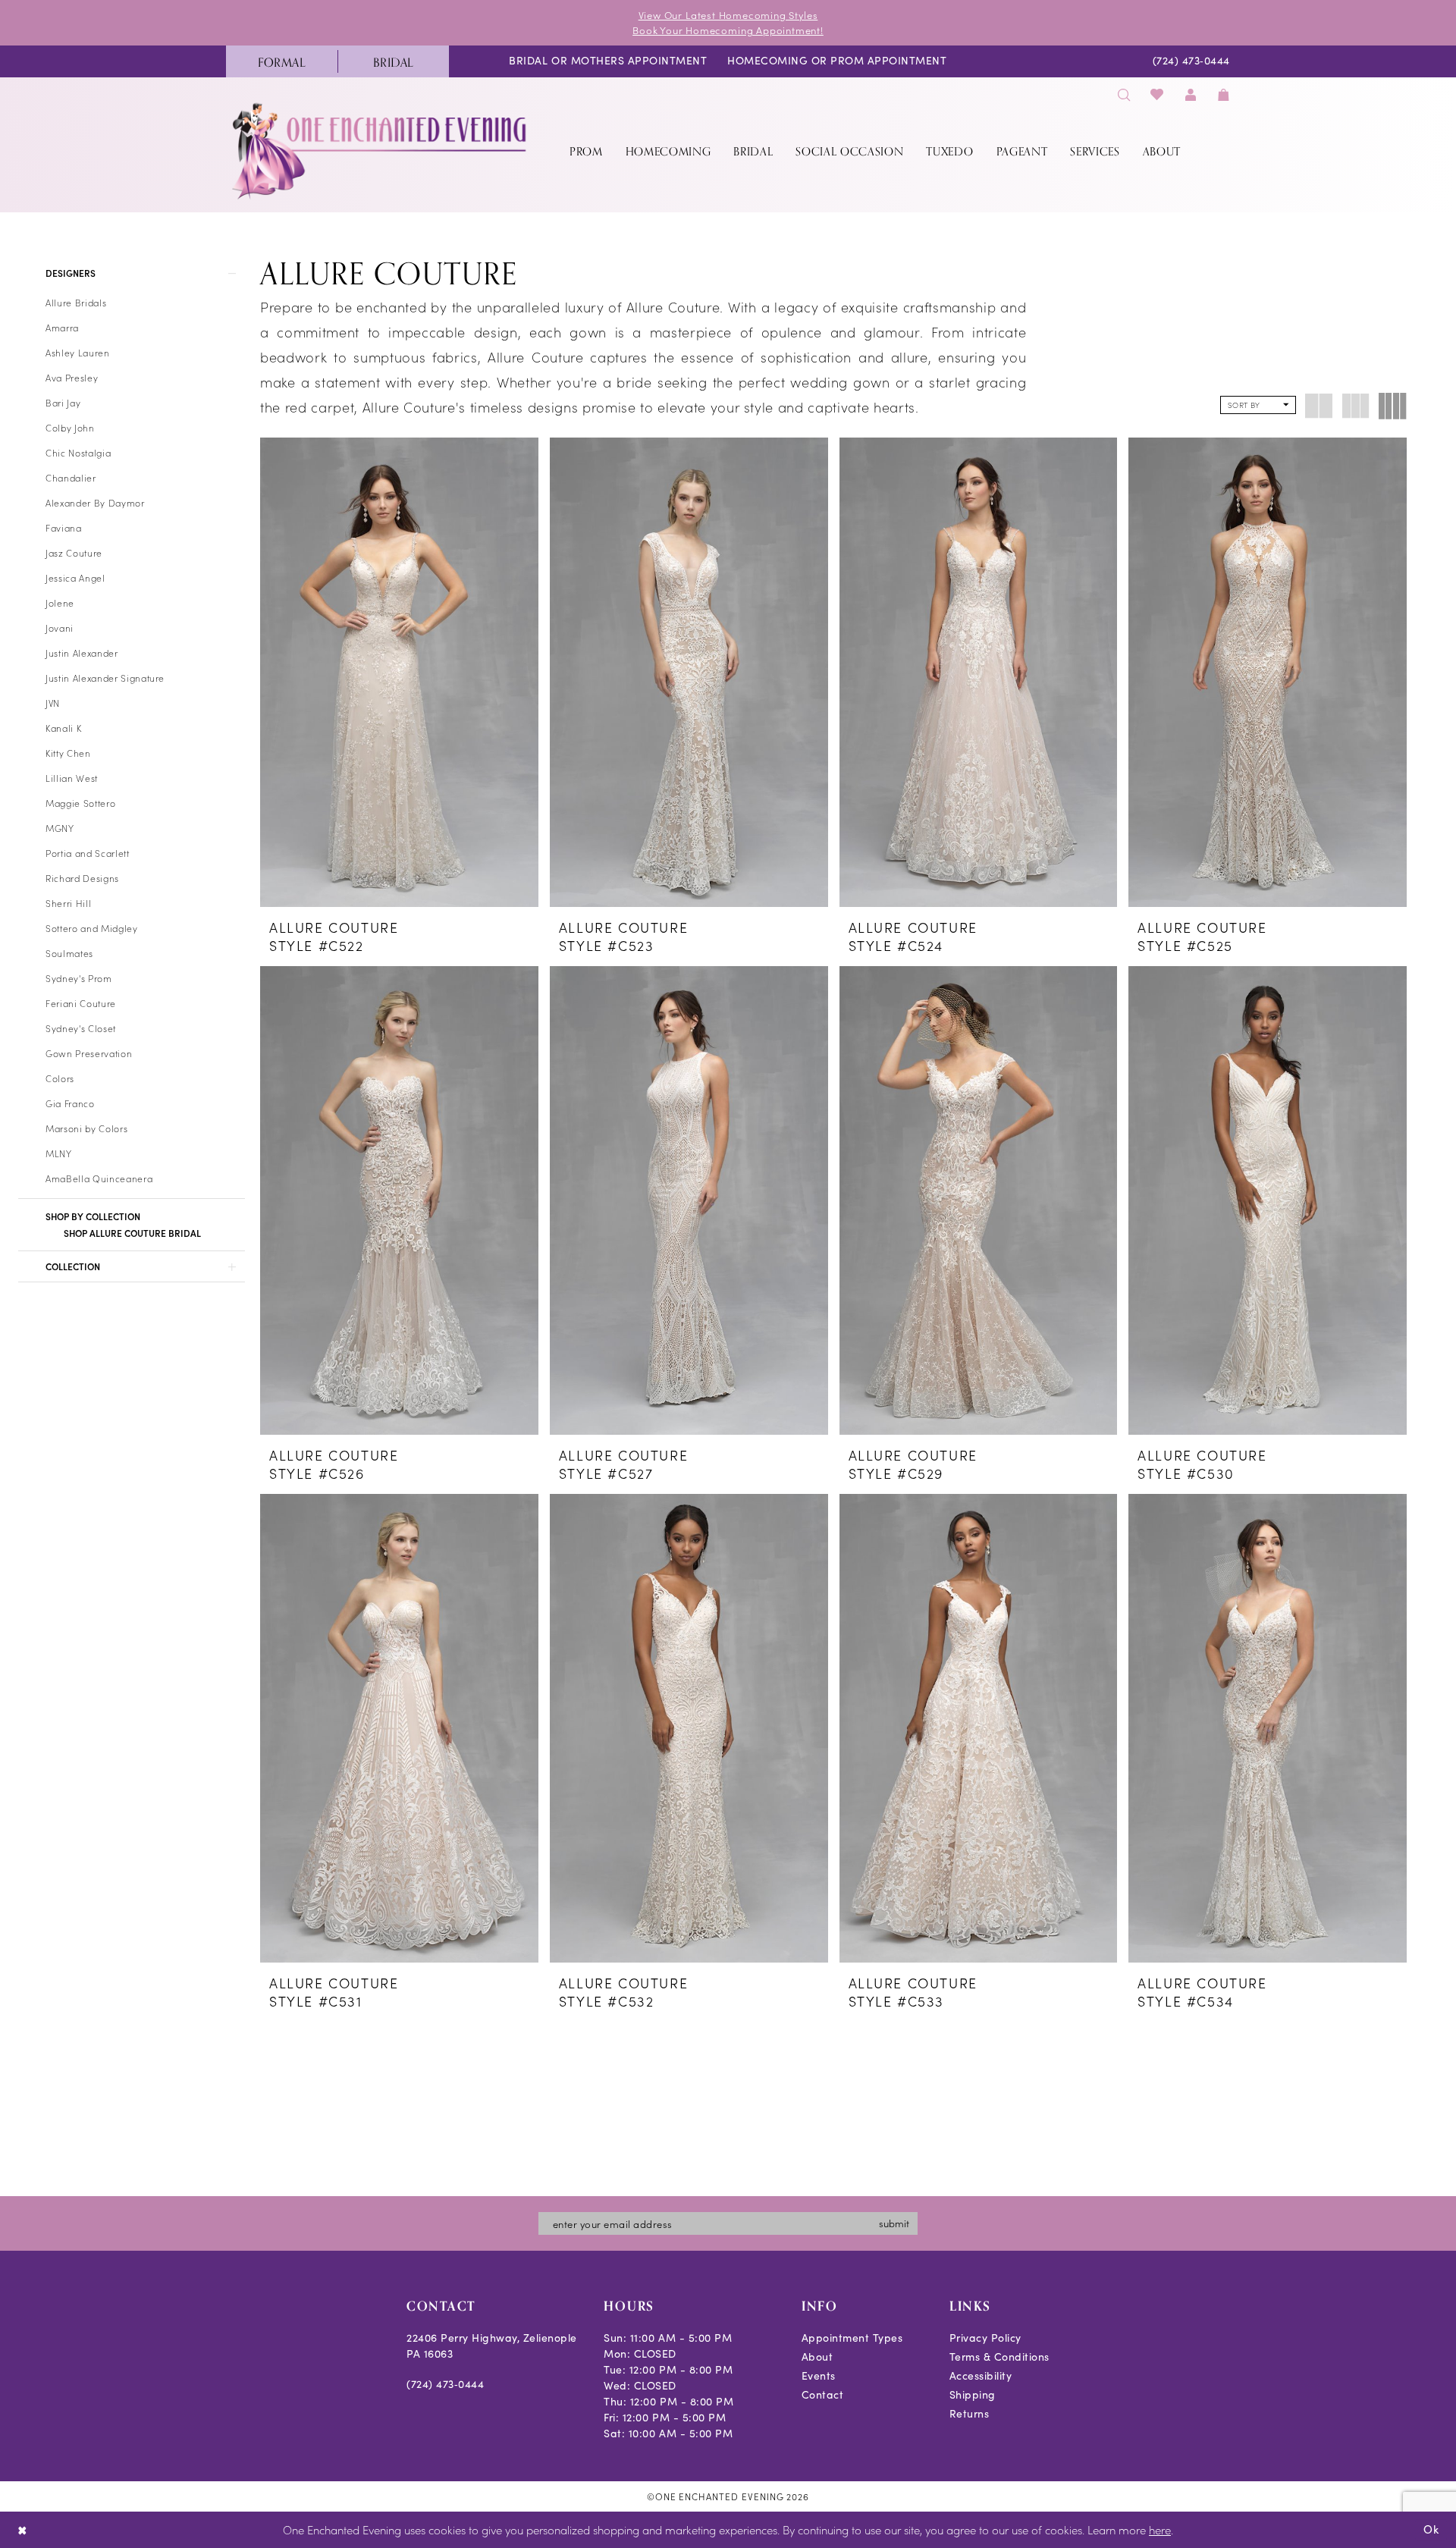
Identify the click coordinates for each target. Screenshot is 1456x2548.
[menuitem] (282, 61)
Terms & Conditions (999, 2357)
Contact (823, 2394)
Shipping (973, 2394)
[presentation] (399, 672)
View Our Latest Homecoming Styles (728, 15)
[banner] (381, 151)
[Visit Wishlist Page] (1158, 94)
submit (894, 2223)
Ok (1431, 2529)
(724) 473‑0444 (445, 2384)
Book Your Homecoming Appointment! (728, 30)
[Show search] (1124, 94)
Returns (970, 2413)
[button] (1191, 94)
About (817, 2357)
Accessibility (981, 2375)
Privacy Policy (985, 2338)
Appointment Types (852, 2338)
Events (819, 2375)
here (1160, 2529)
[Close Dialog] (22, 2530)
